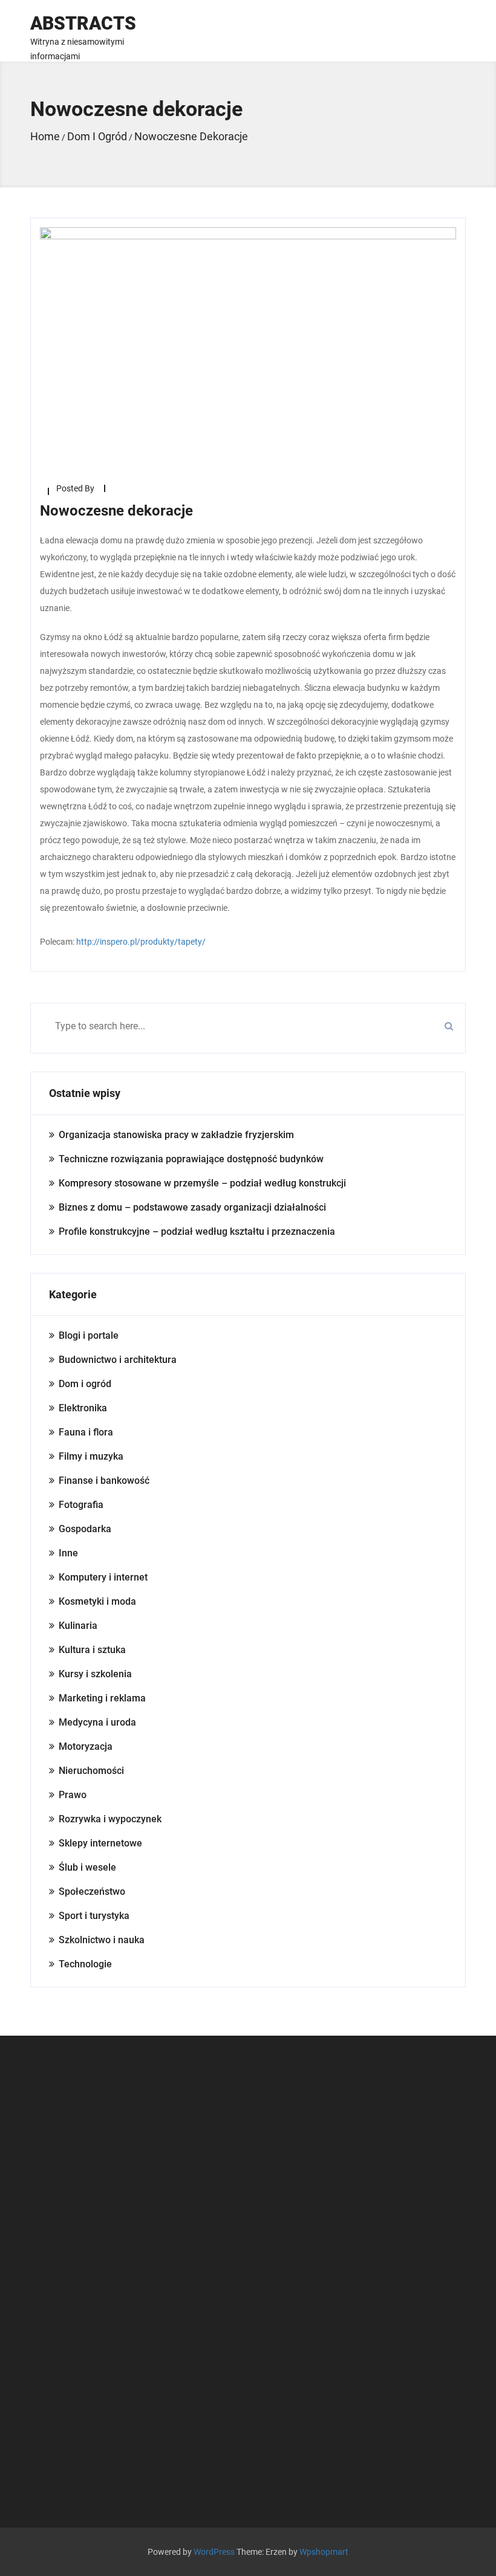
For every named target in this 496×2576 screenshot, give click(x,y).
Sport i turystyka (94, 1916)
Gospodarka (85, 1529)
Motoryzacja (86, 1746)
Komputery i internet (103, 1577)
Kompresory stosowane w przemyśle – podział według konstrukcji (202, 1183)
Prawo (73, 1795)
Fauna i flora (86, 1432)
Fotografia (81, 1505)
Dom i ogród (85, 1384)
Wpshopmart (324, 2552)
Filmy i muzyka (91, 1456)
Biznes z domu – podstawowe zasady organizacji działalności (192, 1207)
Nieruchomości (91, 1771)
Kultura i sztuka (92, 1650)
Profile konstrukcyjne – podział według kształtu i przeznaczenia (197, 1231)
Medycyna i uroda (97, 1722)
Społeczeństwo (92, 1892)
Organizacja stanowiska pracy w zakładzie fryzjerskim (176, 1135)
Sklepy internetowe (100, 1843)
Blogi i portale (89, 1335)
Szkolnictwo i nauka (102, 1940)
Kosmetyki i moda (97, 1601)
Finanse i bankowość (104, 1481)
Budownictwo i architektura (118, 1360)
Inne (68, 1553)
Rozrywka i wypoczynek (110, 1819)
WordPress (214, 2552)
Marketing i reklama (102, 1698)
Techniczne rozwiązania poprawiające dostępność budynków (191, 1159)
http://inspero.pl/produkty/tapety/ (141, 942)
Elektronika (83, 1408)
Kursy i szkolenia (95, 1674)
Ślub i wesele (87, 1867)
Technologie (85, 1964)
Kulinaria (78, 1626)
